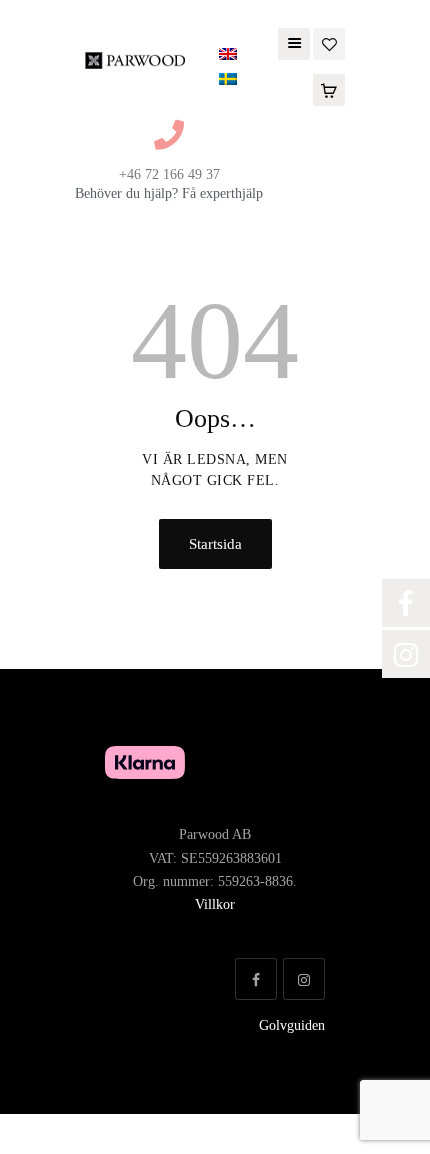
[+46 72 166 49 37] (169, 135)
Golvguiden (292, 1025)
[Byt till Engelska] (228, 54)
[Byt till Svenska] (228, 79)
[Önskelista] (329, 42)
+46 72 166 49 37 (169, 174)
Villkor (215, 904)
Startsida (215, 544)
